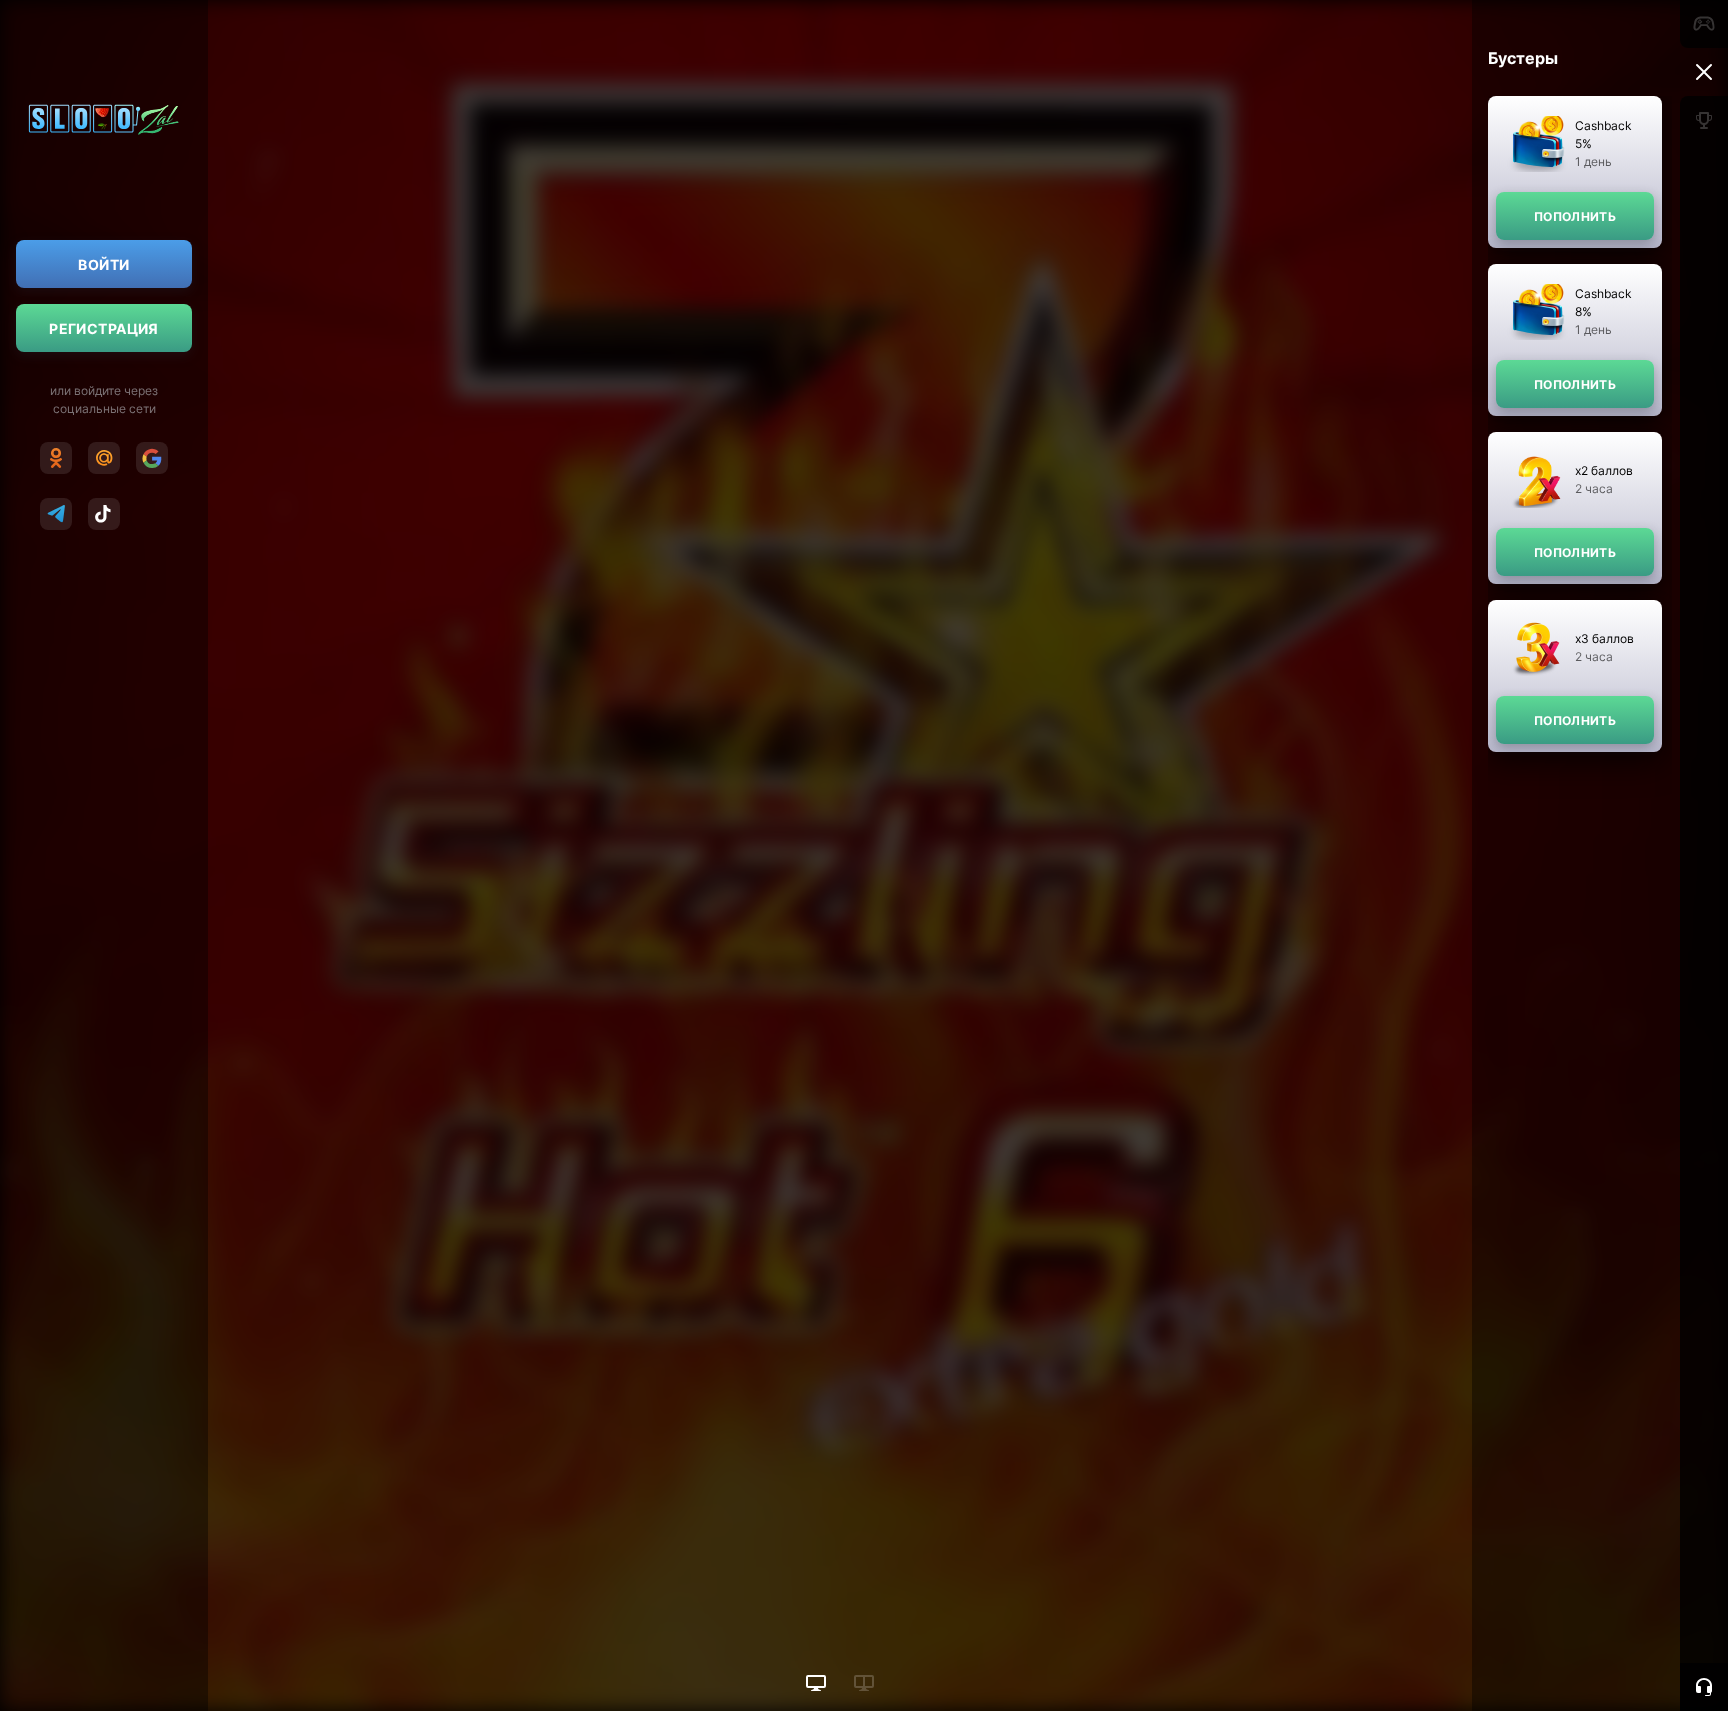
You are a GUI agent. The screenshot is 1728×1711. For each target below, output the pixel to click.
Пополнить (1575, 216)
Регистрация (104, 328)
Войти (103, 264)
